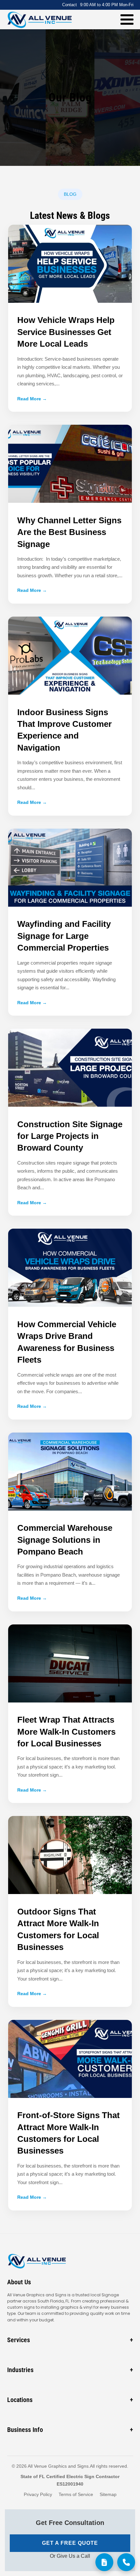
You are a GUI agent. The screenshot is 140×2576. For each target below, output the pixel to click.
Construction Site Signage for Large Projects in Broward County (70, 1136)
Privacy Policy (38, 2494)
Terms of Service (76, 2494)
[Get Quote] (104, 2562)
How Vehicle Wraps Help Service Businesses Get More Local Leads (66, 332)
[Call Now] (126, 2562)
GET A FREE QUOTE (70, 2543)
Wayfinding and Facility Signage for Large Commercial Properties (64, 936)
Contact (70, 5)
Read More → (32, 399)
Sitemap (108, 2494)
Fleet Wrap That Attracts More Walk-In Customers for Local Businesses (66, 1732)
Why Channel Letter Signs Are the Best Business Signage (69, 532)
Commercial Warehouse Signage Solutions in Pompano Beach (65, 1540)
